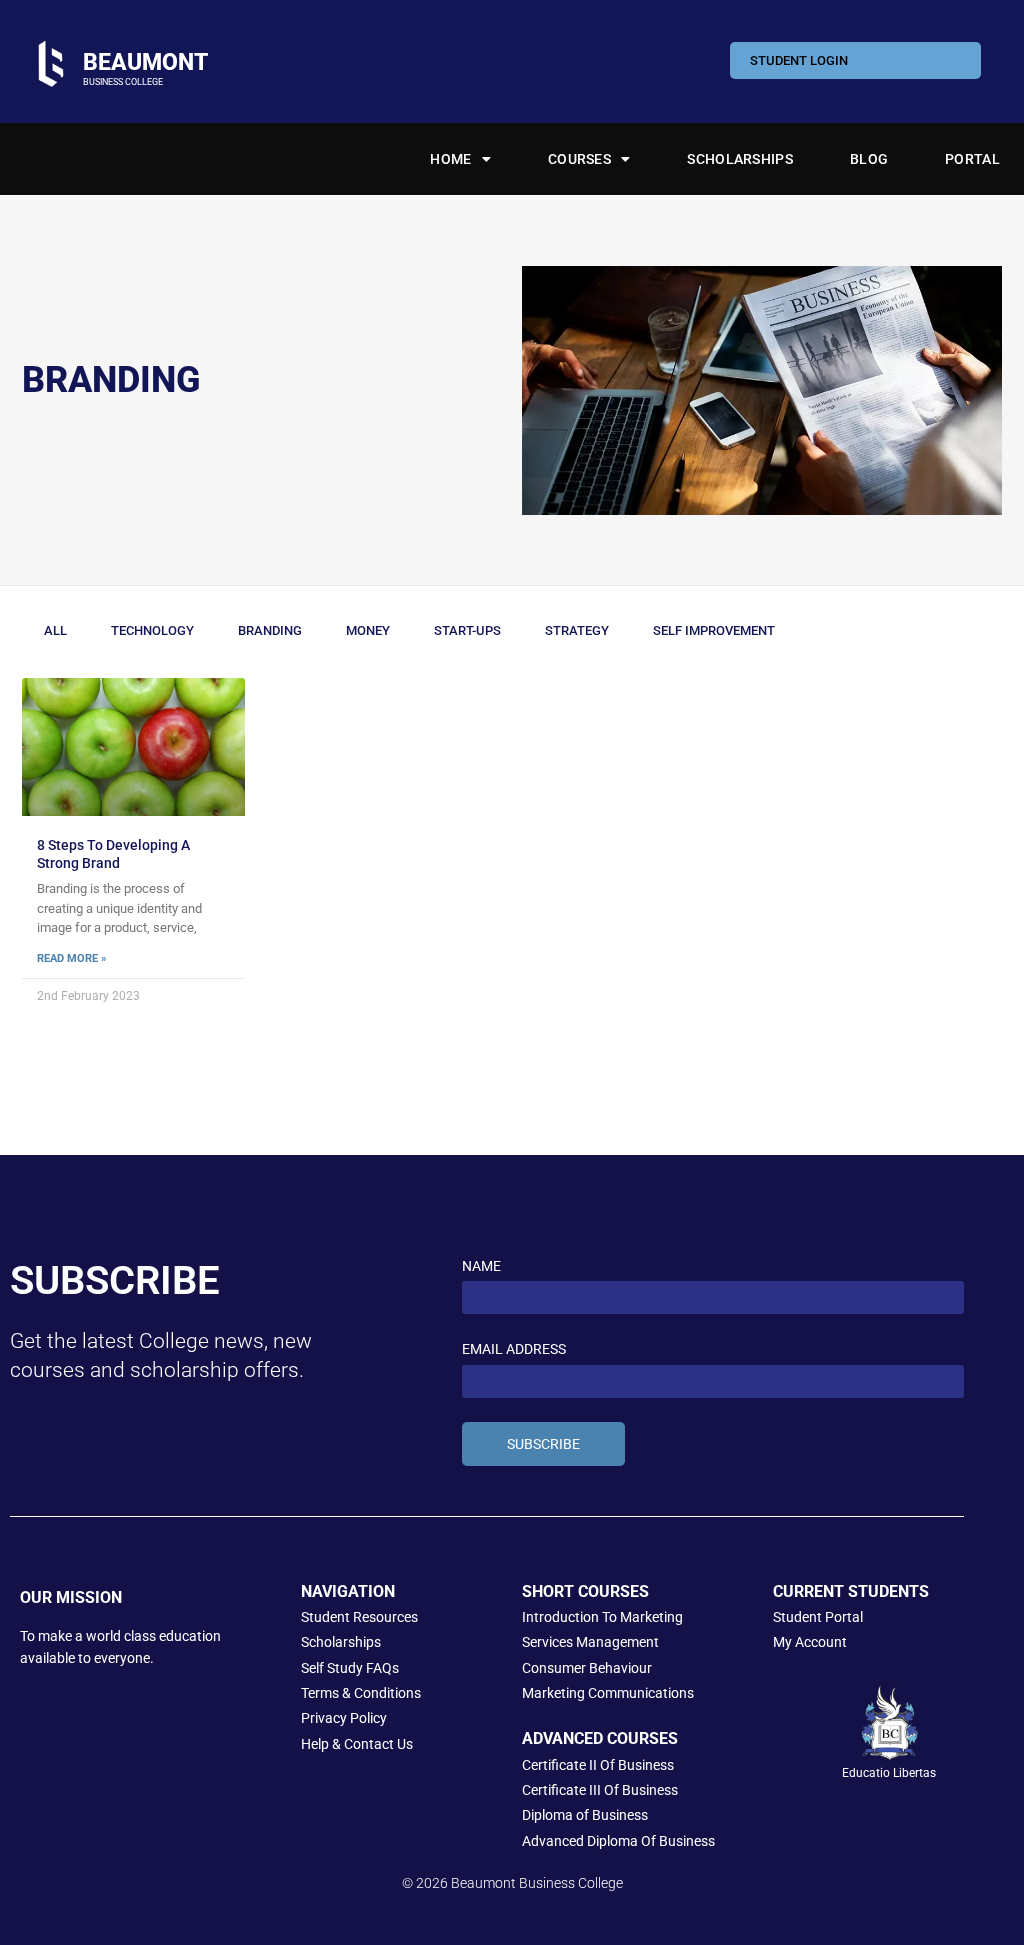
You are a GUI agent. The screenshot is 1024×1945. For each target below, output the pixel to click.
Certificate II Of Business (598, 1765)
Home (450, 159)
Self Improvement (714, 630)
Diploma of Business (585, 1815)
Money (368, 630)
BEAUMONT (145, 62)
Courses (579, 159)
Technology (152, 630)
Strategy (577, 630)
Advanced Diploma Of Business (618, 1841)
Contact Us (378, 1744)
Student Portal (818, 1617)
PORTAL (972, 159)
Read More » (72, 958)
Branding (270, 630)
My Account (810, 1642)
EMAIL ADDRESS (514, 1349)
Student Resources (359, 1617)
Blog (869, 159)
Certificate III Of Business (600, 1790)
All (55, 630)
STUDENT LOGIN (799, 60)
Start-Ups (467, 630)
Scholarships (740, 159)
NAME (481, 1266)
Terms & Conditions (361, 1693)
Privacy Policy (344, 1718)
